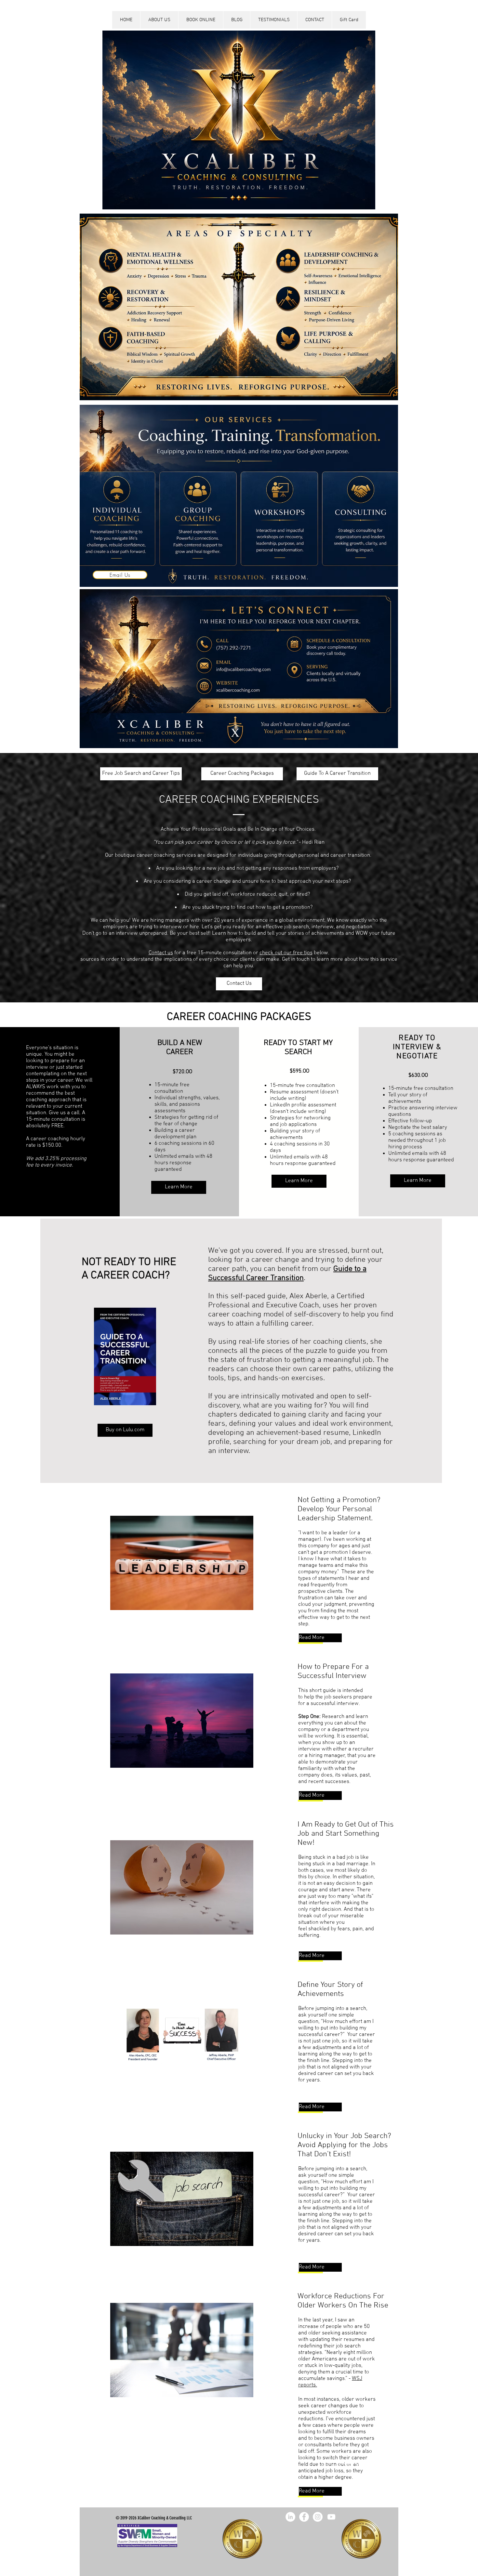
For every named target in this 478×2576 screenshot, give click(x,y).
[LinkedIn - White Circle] (290, 2517)
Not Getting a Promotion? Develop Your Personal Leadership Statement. (339, 1509)
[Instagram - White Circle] (318, 2517)
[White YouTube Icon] (331, 2517)
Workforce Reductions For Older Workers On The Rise (343, 2301)
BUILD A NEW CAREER (180, 1048)
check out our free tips (286, 953)
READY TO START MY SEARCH (298, 1048)
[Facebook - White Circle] (304, 2517)
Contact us (161, 953)
